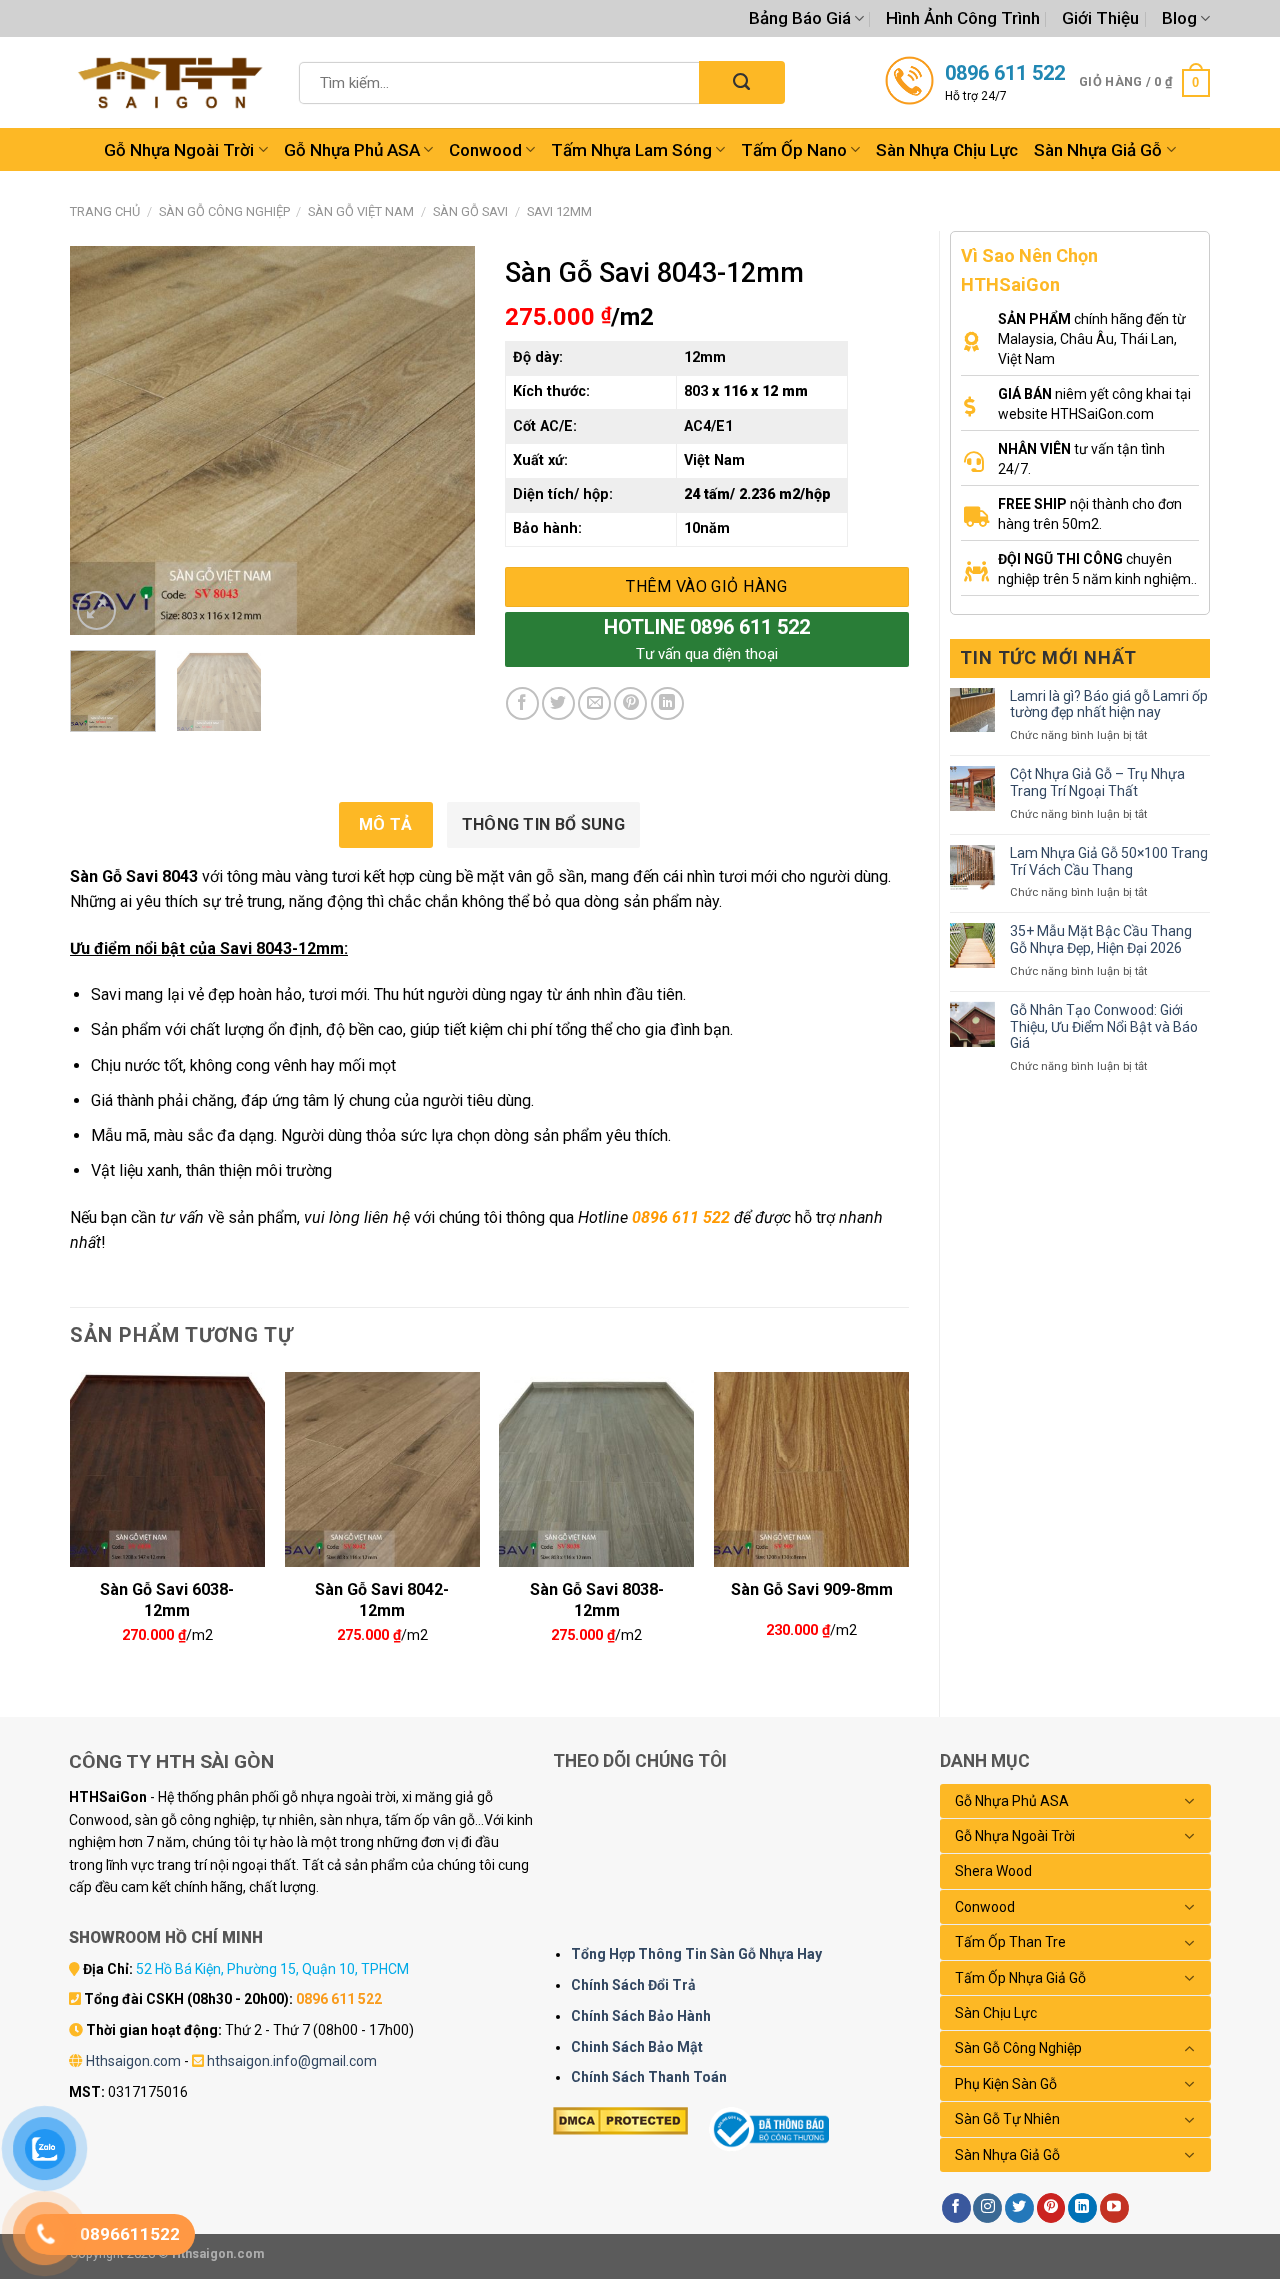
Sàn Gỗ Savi (470, 211)
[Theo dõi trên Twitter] (1019, 2208)
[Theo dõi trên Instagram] (987, 2208)
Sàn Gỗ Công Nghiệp (224, 211)
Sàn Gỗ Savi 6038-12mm (167, 1598)
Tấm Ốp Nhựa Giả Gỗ (1020, 1978)
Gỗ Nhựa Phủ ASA (352, 150)
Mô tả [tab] (386, 824)
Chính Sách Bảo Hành (641, 2016)
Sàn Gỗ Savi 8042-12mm (382, 1598)
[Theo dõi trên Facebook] (956, 2208)
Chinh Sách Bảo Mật (637, 2047)
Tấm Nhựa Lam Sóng (631, 150)
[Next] (441, 441)
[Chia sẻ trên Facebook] (522, 703)
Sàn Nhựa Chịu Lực (947, 150)
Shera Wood (993, 1871)
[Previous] (103, 441)
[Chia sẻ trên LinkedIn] (667, 703)
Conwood (485, 150)
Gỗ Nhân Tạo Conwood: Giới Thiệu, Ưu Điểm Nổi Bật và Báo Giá (1104, 1027)
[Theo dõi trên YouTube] (1114, 2208)
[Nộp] (741, 82)
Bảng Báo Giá (800, 18)
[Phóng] (96, 610)
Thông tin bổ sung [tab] (543, 824)
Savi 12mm (559, 211)
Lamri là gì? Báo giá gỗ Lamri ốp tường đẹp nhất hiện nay (1109, 704)
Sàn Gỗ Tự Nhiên (1007, 2119)
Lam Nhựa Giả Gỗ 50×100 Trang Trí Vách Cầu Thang (1109, 861)
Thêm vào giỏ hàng (706, 586)
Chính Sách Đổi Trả (633, 1985)
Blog (1179, 18)
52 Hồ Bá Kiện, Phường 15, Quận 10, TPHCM (272, 1969)
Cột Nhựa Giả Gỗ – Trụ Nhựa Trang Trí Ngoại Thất (1097, 782)
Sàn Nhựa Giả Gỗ (1098, 150)
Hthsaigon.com (133, 2061)
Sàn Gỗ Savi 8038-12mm (597, 1598)
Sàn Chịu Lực (996, 2013)
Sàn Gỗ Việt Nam (361, 211)
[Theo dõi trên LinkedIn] (1082, 2208)
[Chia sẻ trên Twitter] (558, 703)
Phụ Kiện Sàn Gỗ (1006, 2084)
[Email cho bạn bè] (594, 703)
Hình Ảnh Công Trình (963, 18)
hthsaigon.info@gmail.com (292, 2061)
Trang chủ (105, 211)
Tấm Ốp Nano (794, 150)
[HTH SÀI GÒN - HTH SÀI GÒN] (170, 82)
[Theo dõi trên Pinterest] (1051, 2208)
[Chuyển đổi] (1190, 1801)
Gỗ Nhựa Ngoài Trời (179, 150)
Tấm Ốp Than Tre (1010, 1942)
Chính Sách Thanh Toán (649, 2077)
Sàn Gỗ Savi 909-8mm (812, 1589)
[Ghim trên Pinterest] (630, 703)
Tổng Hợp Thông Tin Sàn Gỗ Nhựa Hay (696, 1954)
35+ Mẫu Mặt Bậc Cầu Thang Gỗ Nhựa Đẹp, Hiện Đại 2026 (1101, 939)
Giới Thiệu (1100, 18)
